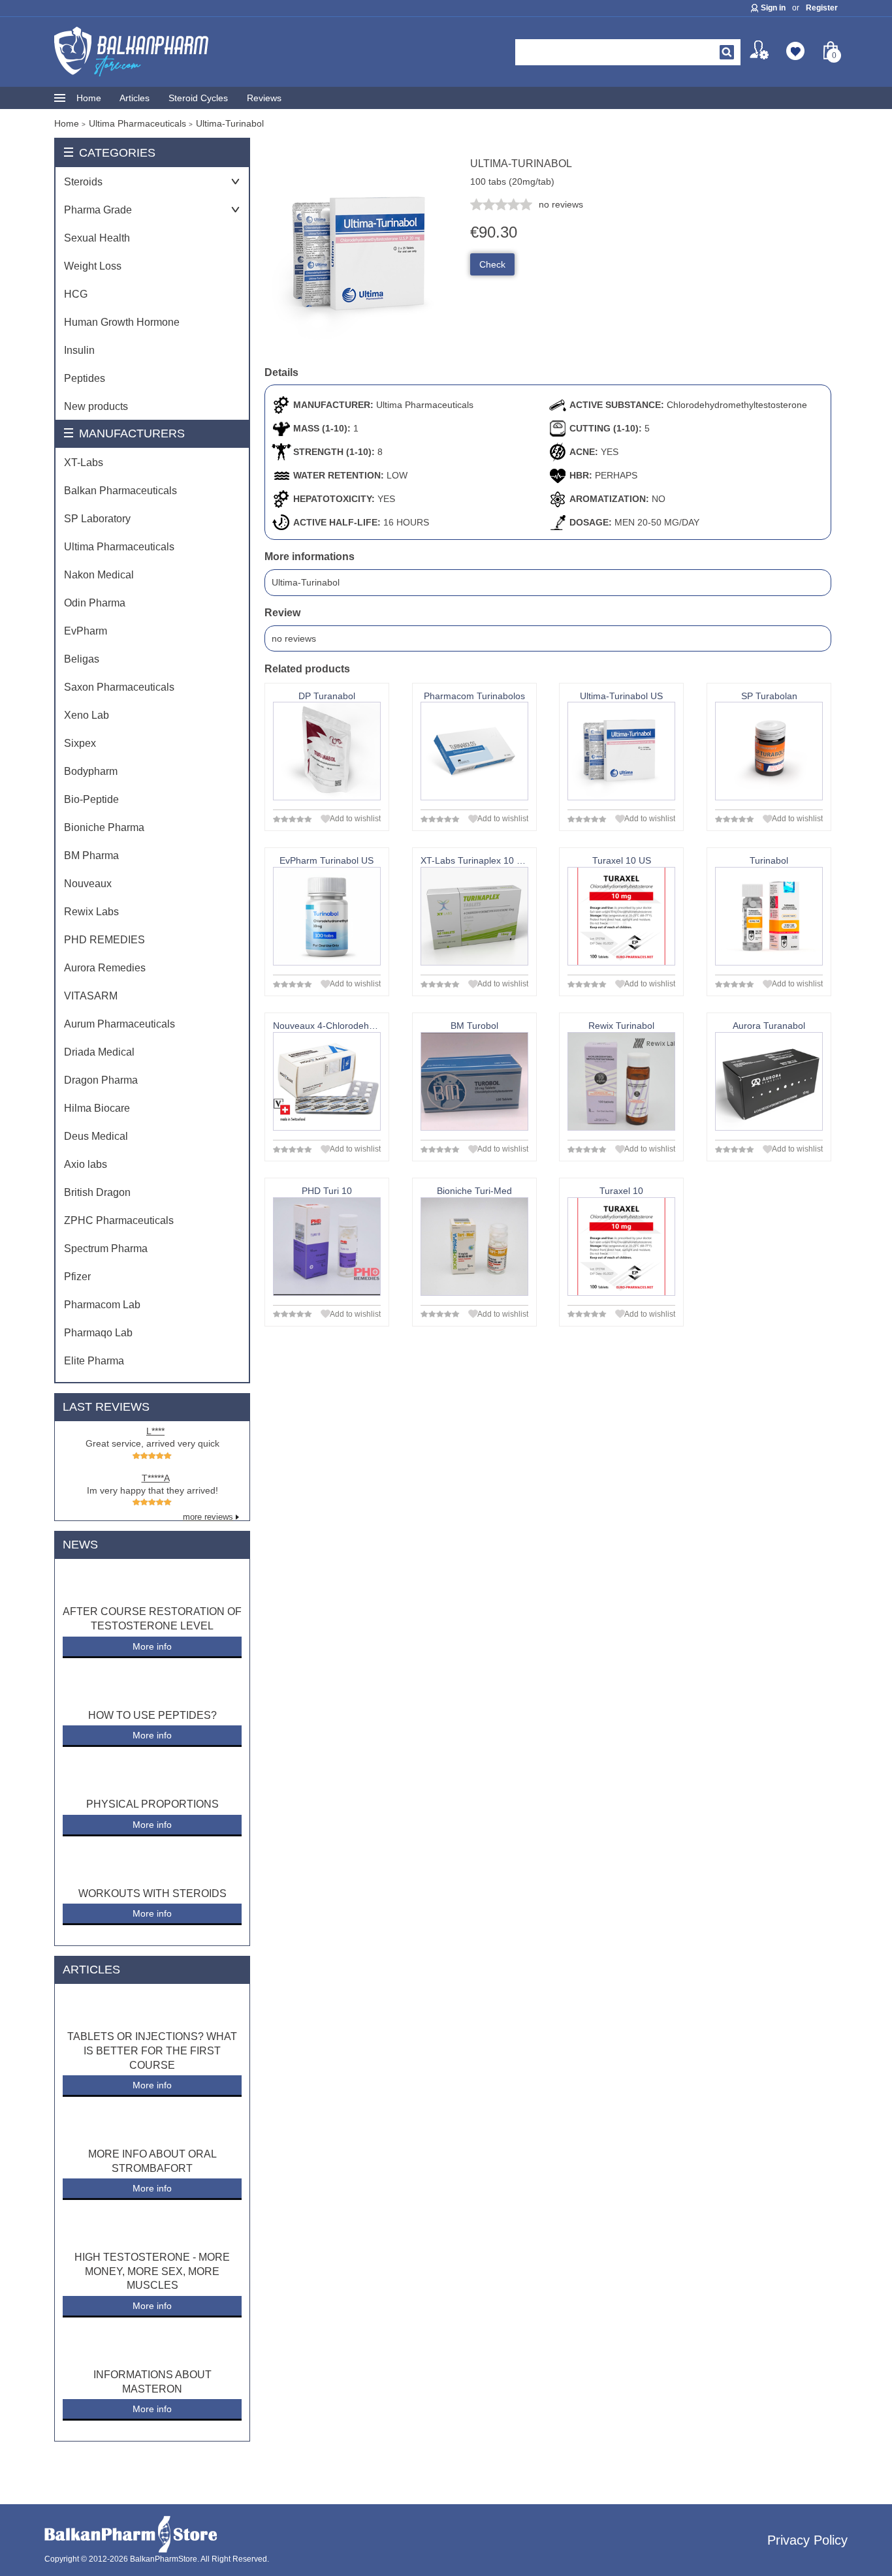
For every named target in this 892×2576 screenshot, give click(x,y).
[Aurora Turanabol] (769, 1081)
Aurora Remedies (105, 968)
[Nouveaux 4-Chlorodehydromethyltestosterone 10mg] (327, 1081)
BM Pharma (91, 856)
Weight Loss (93, 266)
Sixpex (80, 743)
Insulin (79, 350)
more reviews (208, 1517)
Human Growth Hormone (122, 322)
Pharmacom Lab (102, 1305)
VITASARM (91, 996)
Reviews (264, 98)
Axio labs (86, 1164)
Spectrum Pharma (106, 1249)
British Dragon (97, 1192)
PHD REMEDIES (104, 940)
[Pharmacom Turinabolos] (474, 751)
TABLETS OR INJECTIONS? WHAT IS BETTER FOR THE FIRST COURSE (152, 2050)
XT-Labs (84, 463)
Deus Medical (96, 1136)
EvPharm (86, 631)
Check (492, 264)
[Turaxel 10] (621, 1247)
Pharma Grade (98, 210)
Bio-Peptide (91, 799)
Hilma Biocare (97, 1108)
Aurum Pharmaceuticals (119, 1024)
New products (96, 406)
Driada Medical (99, 1052)
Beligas (82, 659)
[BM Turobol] (474, 1081)
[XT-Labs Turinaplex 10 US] (474, 916)
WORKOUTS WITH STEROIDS (152, 1893)
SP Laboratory (97, 519)
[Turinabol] (769, 916)
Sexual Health (97, 238)
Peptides (85, 378)
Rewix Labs (91, 912)
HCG (76, 294)
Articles (135, 98)
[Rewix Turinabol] (621, 1081)
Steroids (83, 182)
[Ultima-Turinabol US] (621, 751)
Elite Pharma (94, 1361)
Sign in (773, 8)
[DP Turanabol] (327, 751)
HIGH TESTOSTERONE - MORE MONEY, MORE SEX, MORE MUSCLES (152, 2271)
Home (89, 98)
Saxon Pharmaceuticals (119, 687)
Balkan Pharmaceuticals (120, 491)
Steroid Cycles (198, 98)
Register (822, 8)
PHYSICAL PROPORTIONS (152, 1804)
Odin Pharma (95, 603)
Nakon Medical (99, 575)
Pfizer (77, 1277)
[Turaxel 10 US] (621, 916)
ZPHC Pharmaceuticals (119, 1220)
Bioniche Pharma (104, 827)
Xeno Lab (87, 715)
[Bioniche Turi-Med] (474, 1247)
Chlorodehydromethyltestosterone (737, 405)
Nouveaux (88, 884)
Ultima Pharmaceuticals (119, 547)
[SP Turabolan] (769, 751)
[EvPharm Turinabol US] (327, 916)
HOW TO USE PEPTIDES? (152, 1715)
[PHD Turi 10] (327, 1247)
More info (152, 1646)
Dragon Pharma (101, 1080)
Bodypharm (91, 771)
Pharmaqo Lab (98, 1333)
